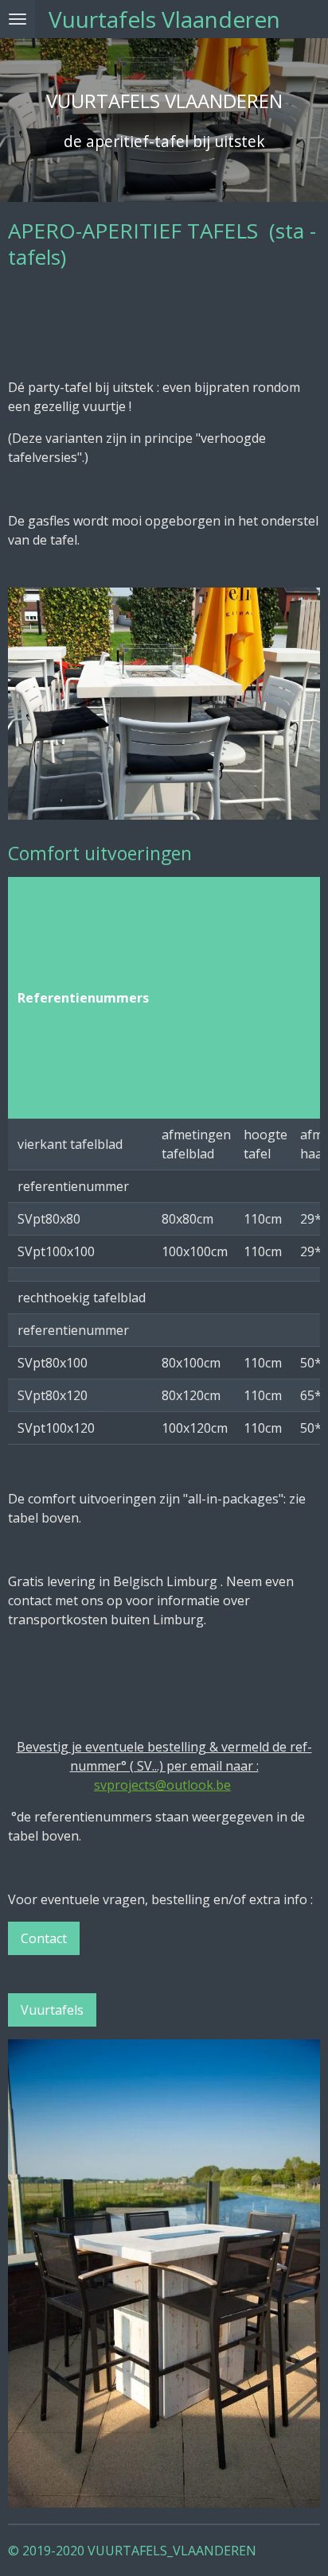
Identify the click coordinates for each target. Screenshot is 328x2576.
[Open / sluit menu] (18, 19)
